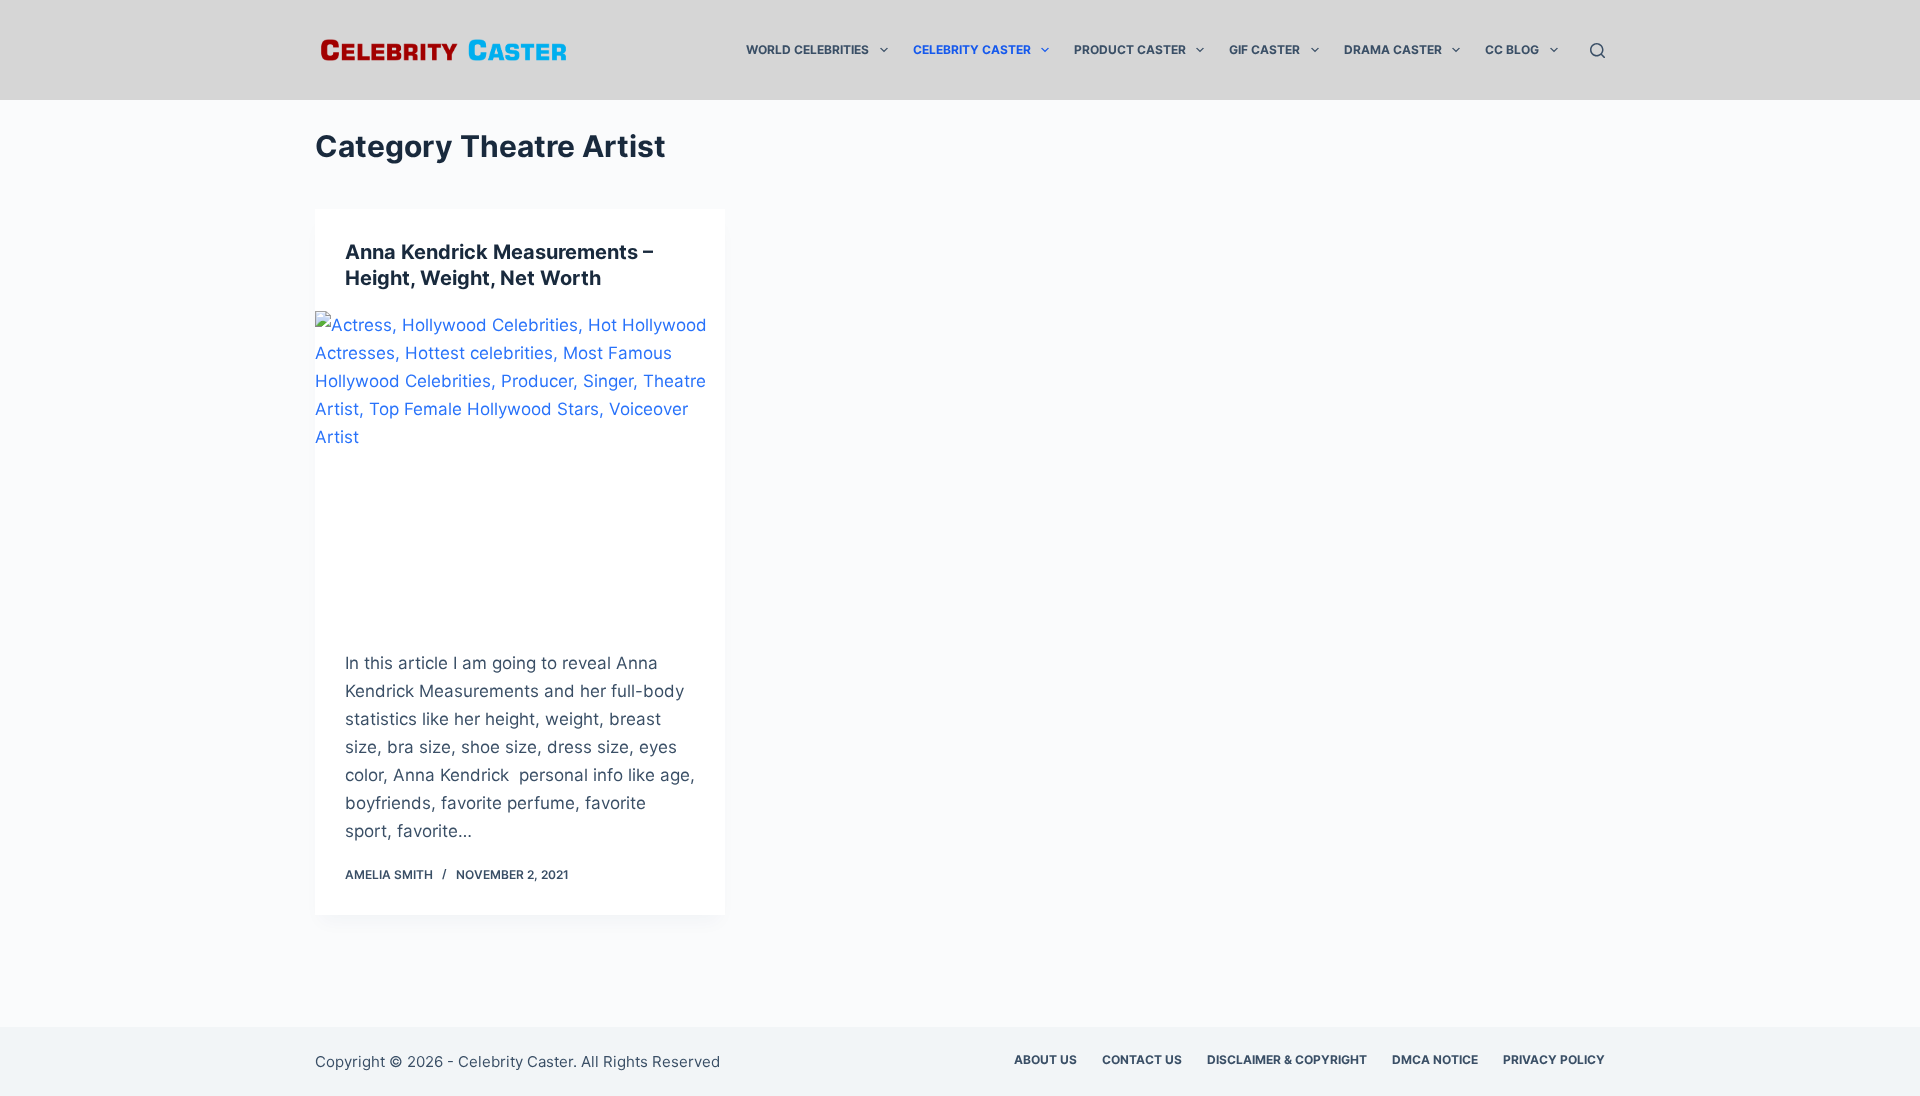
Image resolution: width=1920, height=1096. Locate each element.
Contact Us (1142, 1059)
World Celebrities (807, 49)
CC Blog (1512, 49)
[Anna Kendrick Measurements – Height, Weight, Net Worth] (520, 465)
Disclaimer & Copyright (1287, 1059)
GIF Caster (1264, 49)
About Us (1045, 1059)
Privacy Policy (1554, 1059)
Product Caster (1130, 49)
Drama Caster (1393, 49)
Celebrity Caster (972, 49)
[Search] (1597, 50)
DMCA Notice (1435, 1059)
